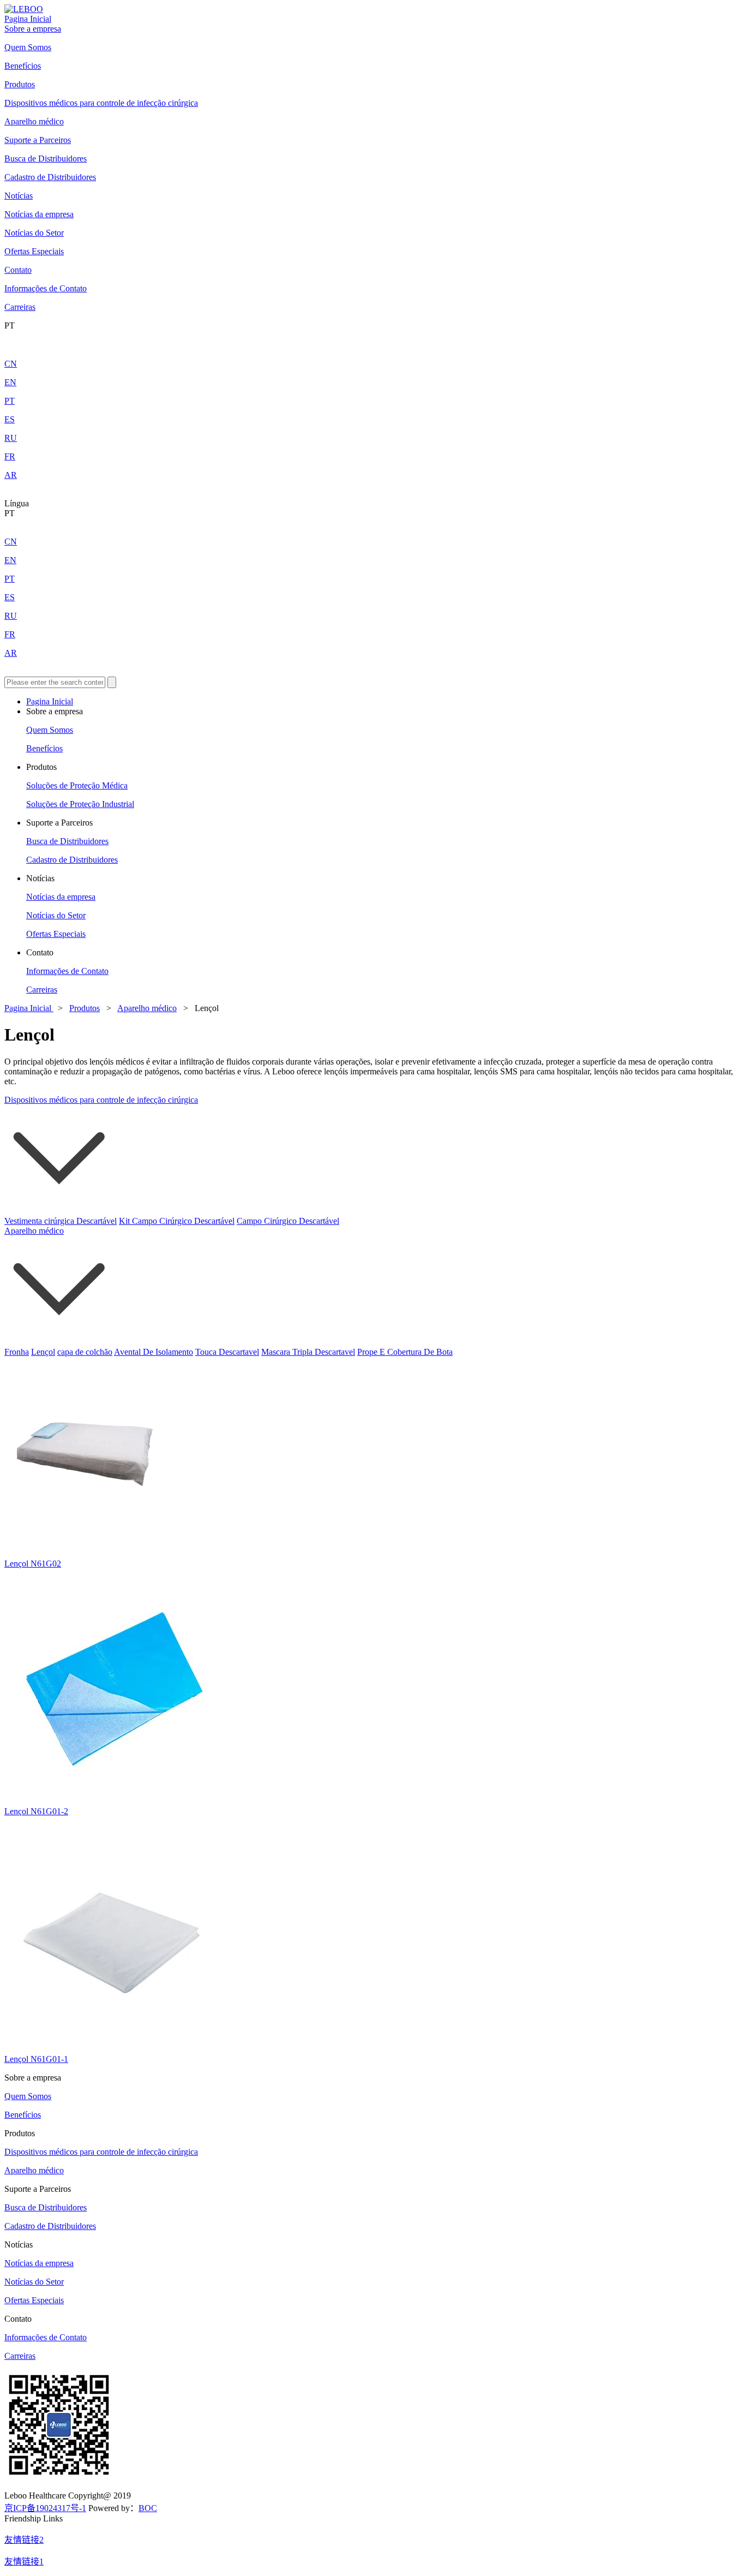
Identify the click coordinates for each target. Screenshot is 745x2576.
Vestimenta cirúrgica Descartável (61, 1221)
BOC (148, 2508)
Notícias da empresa (39, 214)
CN (11, 364)
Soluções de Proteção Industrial (80, 804)
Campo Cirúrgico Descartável (288, 1221)
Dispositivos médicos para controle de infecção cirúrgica (101, 103)
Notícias (19, 196)
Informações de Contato (46, 288)
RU (11, 438)
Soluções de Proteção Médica (77, 785)
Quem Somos (28, 47)
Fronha (17, 1352)
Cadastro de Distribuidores (50, 177)
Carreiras (20, 307)
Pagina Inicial (28, 19)
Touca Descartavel (227, 1352)
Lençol (43, 1352)
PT (10, 401)
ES (10, 419)
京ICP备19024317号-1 (45, 2508)
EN (10, 382)
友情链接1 (24, 2562)
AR (11, 475)
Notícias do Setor (34, 233)
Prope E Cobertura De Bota (405, 1352)
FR (10, 456)
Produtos (20, 84)
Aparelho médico (34, 121)
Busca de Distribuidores (46, 159)
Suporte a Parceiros (38, 140)
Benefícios (23, 66)
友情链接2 (24, 2540)
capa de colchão (85, 1352)
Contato (18, 270)
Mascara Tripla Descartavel (308, 1352)
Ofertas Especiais (34, 251)
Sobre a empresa (33, 29)
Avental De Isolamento (154, 1352)
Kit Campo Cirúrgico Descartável (177, 1221)
